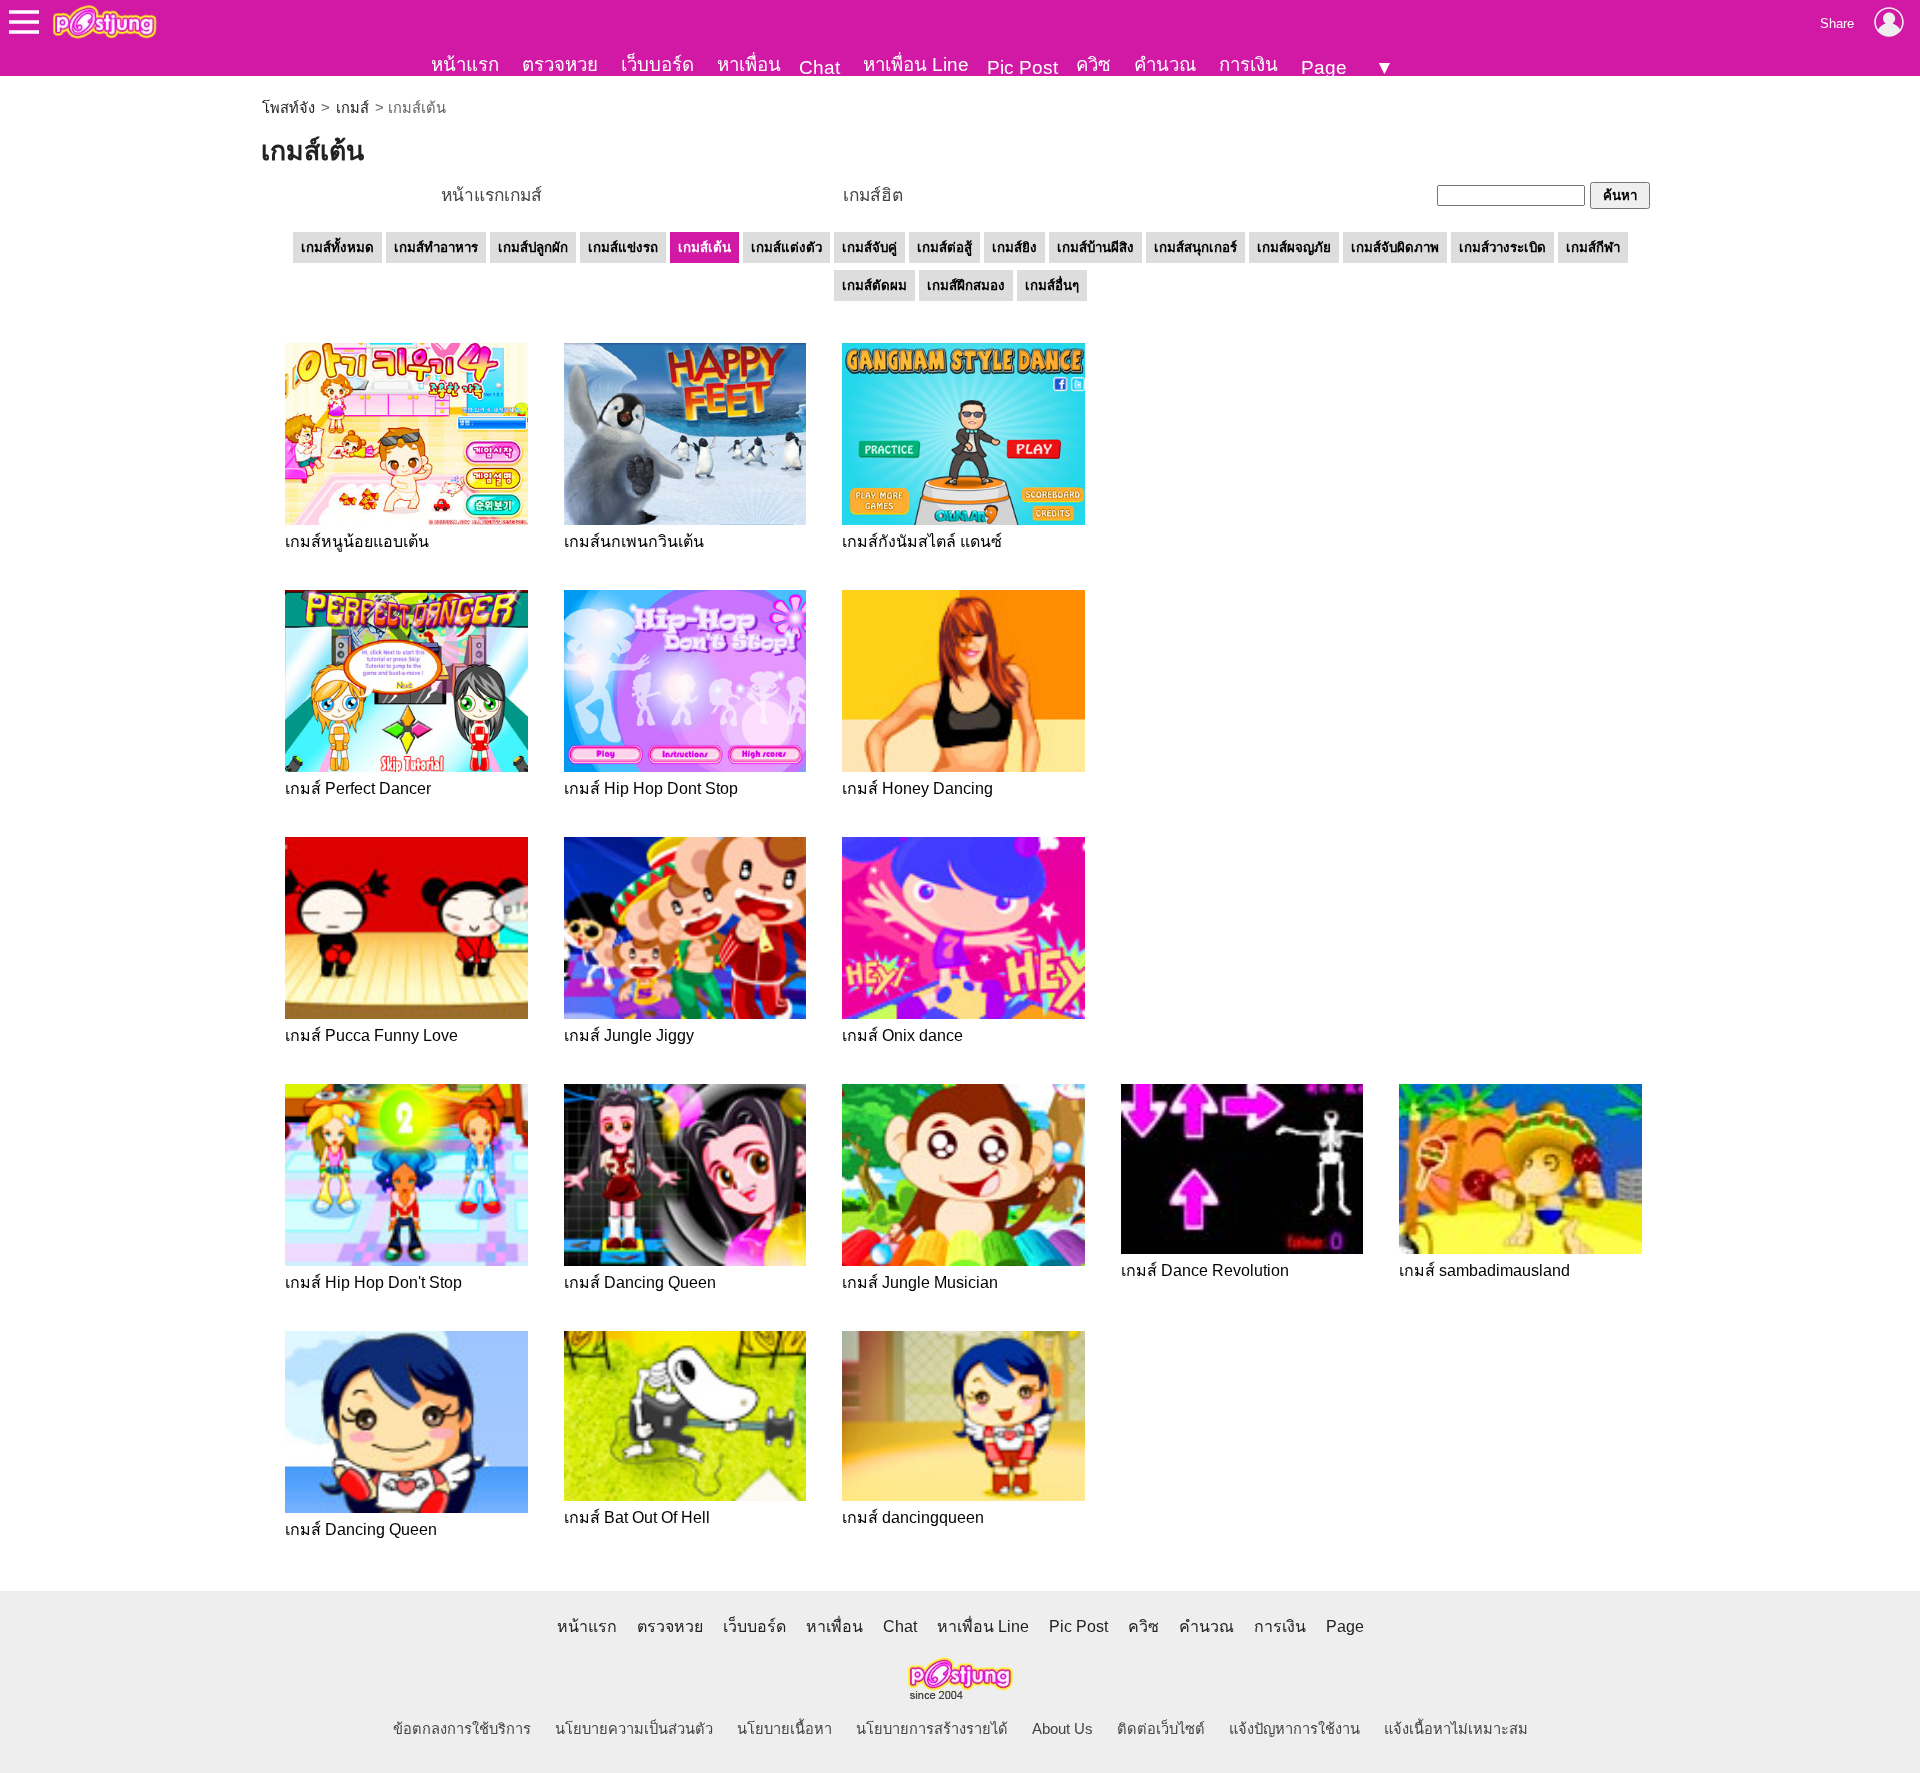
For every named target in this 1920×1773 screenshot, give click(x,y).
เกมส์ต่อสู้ (944, 247)
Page (1324, 67)
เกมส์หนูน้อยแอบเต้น (357, 541)
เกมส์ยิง (1014, 247)
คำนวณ (1165, 64)
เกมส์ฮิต (873, 195)
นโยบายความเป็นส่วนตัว (634, 1729)
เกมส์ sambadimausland (1484, 1270)
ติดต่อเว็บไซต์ (1161, 1729)
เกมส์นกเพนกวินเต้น (634, 541)
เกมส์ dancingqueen (913, 1517)
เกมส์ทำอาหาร (436, 247)
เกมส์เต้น (704, 247)
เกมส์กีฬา (1593, 247)
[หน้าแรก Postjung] (104, 22)
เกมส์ (352, 108)
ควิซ (1093, 64)
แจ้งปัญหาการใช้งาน (1294, 1729)
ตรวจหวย (560, 64)
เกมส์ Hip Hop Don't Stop (373, 1282)
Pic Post (1022, 67)
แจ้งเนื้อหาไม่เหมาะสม (1456, 1729)
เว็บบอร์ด (657, 64)
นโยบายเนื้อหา (784, 1729)
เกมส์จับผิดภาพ (1395, 247)
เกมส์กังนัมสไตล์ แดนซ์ (922, 541)
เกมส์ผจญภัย (1294, 247)
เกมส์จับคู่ (869, 247)
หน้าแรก (465, 64)
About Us (1062, 1729)
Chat (819, 67)
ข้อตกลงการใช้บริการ (462, 1729)
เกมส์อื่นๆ (1052, 285)
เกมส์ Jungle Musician (920, 1282)
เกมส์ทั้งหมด (337, 247)
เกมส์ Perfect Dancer (358, 788)
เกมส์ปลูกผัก (533, 247)
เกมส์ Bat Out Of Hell (637, 1517)
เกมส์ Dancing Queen (640, 1282)
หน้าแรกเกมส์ (491, 195)
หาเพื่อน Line (916, 64)
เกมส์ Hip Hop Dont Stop (651, 788)
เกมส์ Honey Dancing (917, 788)
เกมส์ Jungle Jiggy (629, 1035)
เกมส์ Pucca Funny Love (371, 1035)
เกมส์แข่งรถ (623, 247)
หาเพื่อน (749, 64)
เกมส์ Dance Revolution (1205, 1270)
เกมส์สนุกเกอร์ (1195, 247)
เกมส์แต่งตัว (786, 247)
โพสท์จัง (288, 108)
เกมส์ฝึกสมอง (966, 285)
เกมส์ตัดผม (874, 285)
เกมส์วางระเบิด (1502, 247)
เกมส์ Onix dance (902, 1035)
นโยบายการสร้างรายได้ (932, 1729)
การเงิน (1248, 64)
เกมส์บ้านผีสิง (1095, 247)
